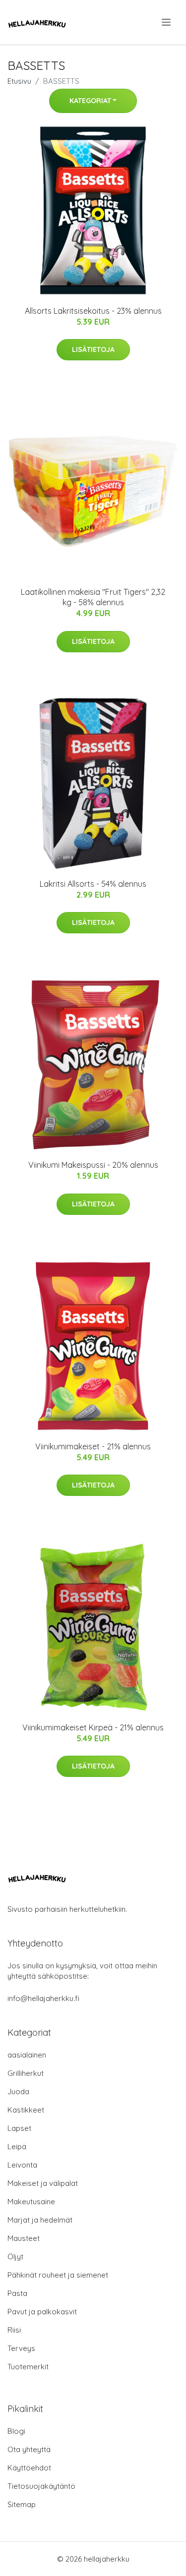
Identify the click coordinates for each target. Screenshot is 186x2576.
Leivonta (22, 2165)
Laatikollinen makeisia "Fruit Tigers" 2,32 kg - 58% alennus (93, 597)
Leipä (17, 2147)
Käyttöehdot (29, 2468)
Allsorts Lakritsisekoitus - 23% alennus (93, 311)
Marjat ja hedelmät (40, 2220)
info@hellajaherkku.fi (43, 1998)
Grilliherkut (26, 2073)
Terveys (21, 2348)
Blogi (16, 2431)
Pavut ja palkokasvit (42, 2312)
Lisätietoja (93, 349)
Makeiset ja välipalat (43, 2183)
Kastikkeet (26, 2110)
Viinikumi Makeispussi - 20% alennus (93, 1165)
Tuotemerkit (28, 2367)
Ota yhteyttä (29, 2449)
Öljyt (15, 2257)
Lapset (19, 2128)
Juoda (18, 2091)
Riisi (14, 2330)
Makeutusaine (31, 2202)
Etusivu (19, 81)
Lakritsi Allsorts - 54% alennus (93, 884)
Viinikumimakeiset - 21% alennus (93, 1446)
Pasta (17, 2293)
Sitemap (22, 2504)
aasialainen (27, 2055)
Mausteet (24, 2238)
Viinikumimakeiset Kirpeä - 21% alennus (93, 1727)
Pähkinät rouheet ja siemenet (58, 2275)
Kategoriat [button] (90, 101)
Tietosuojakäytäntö (41, 2486)
